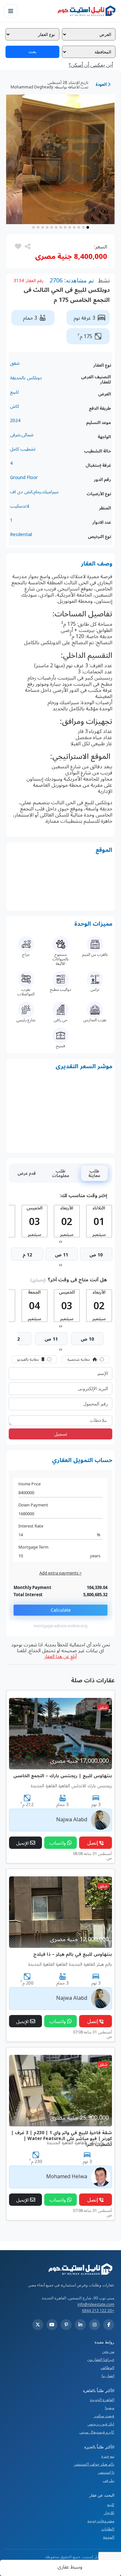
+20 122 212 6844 (98, 2311)
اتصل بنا (108, 2376)
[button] (18, 246)
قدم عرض (27, 1173)
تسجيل (61, 1434)
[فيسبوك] (109, 2325)
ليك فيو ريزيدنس (101, 2424)
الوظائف (107, 2368)
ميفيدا (110, 2408)
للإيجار (109, 2513)
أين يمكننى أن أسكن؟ (91, 65)
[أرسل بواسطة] (27, 246)
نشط (104, 280)
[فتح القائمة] (11, 11)
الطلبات (108, 2529)
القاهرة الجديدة (102, 2400)
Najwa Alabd (72, 1819)
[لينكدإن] (80, 2325)
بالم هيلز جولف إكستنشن (94, 2464)
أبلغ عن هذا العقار (60, 1656)
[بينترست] (66, 2325)
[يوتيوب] (52, 2325)
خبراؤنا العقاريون (101, 2359)
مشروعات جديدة (101, 2521)
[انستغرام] (95, 2325)
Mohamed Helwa (67, 2176)
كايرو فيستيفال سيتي (97, 2432)
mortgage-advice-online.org (60, 1626)
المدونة (109, 2537)
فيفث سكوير (104, 2416)
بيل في (109, 2480)
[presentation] (61, 1241)
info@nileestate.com (96, 2304)
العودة (102, 84)
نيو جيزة (108, 2456)
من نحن (108, 2351)
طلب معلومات (61, 1173)
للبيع (111, 2505)
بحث (32, 52)
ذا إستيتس (106, 2472)
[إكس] (38, 2325)
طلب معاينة (94, 1173)
